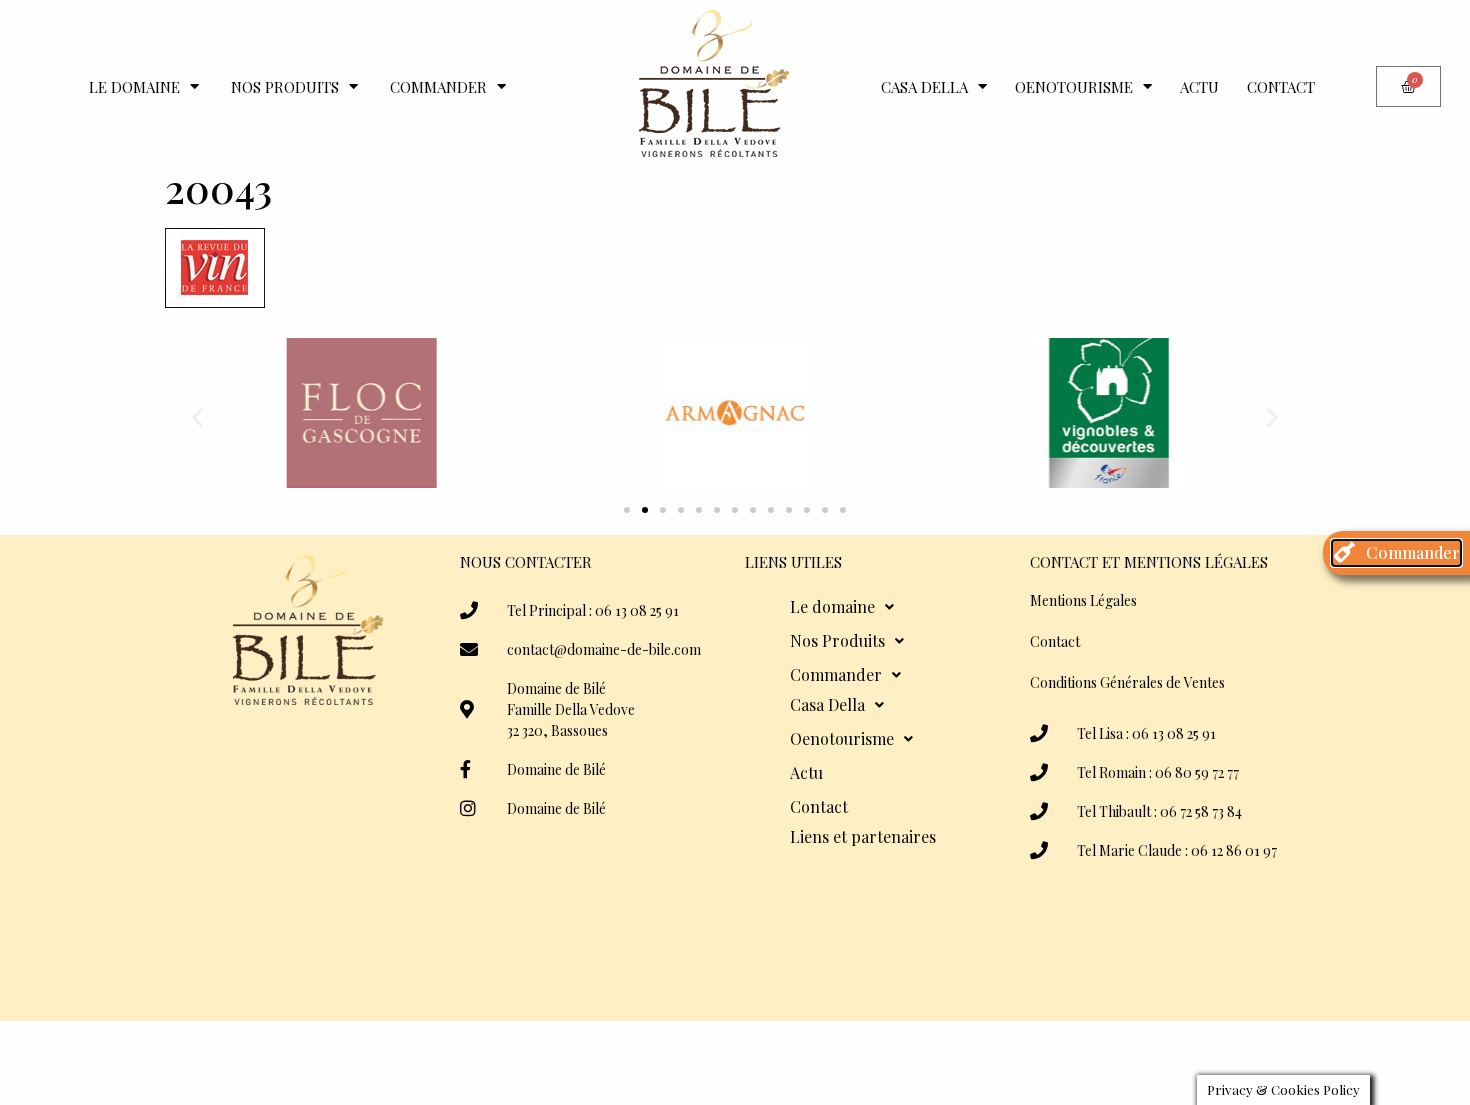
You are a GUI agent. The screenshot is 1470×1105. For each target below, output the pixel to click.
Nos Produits (285, 87)
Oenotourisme (1074, 87)
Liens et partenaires (863, 836)
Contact (1281, 87)
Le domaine (134, 87)
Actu (1199, 87)
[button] (197, 416)
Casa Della (924, 87)
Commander (438, 87)
